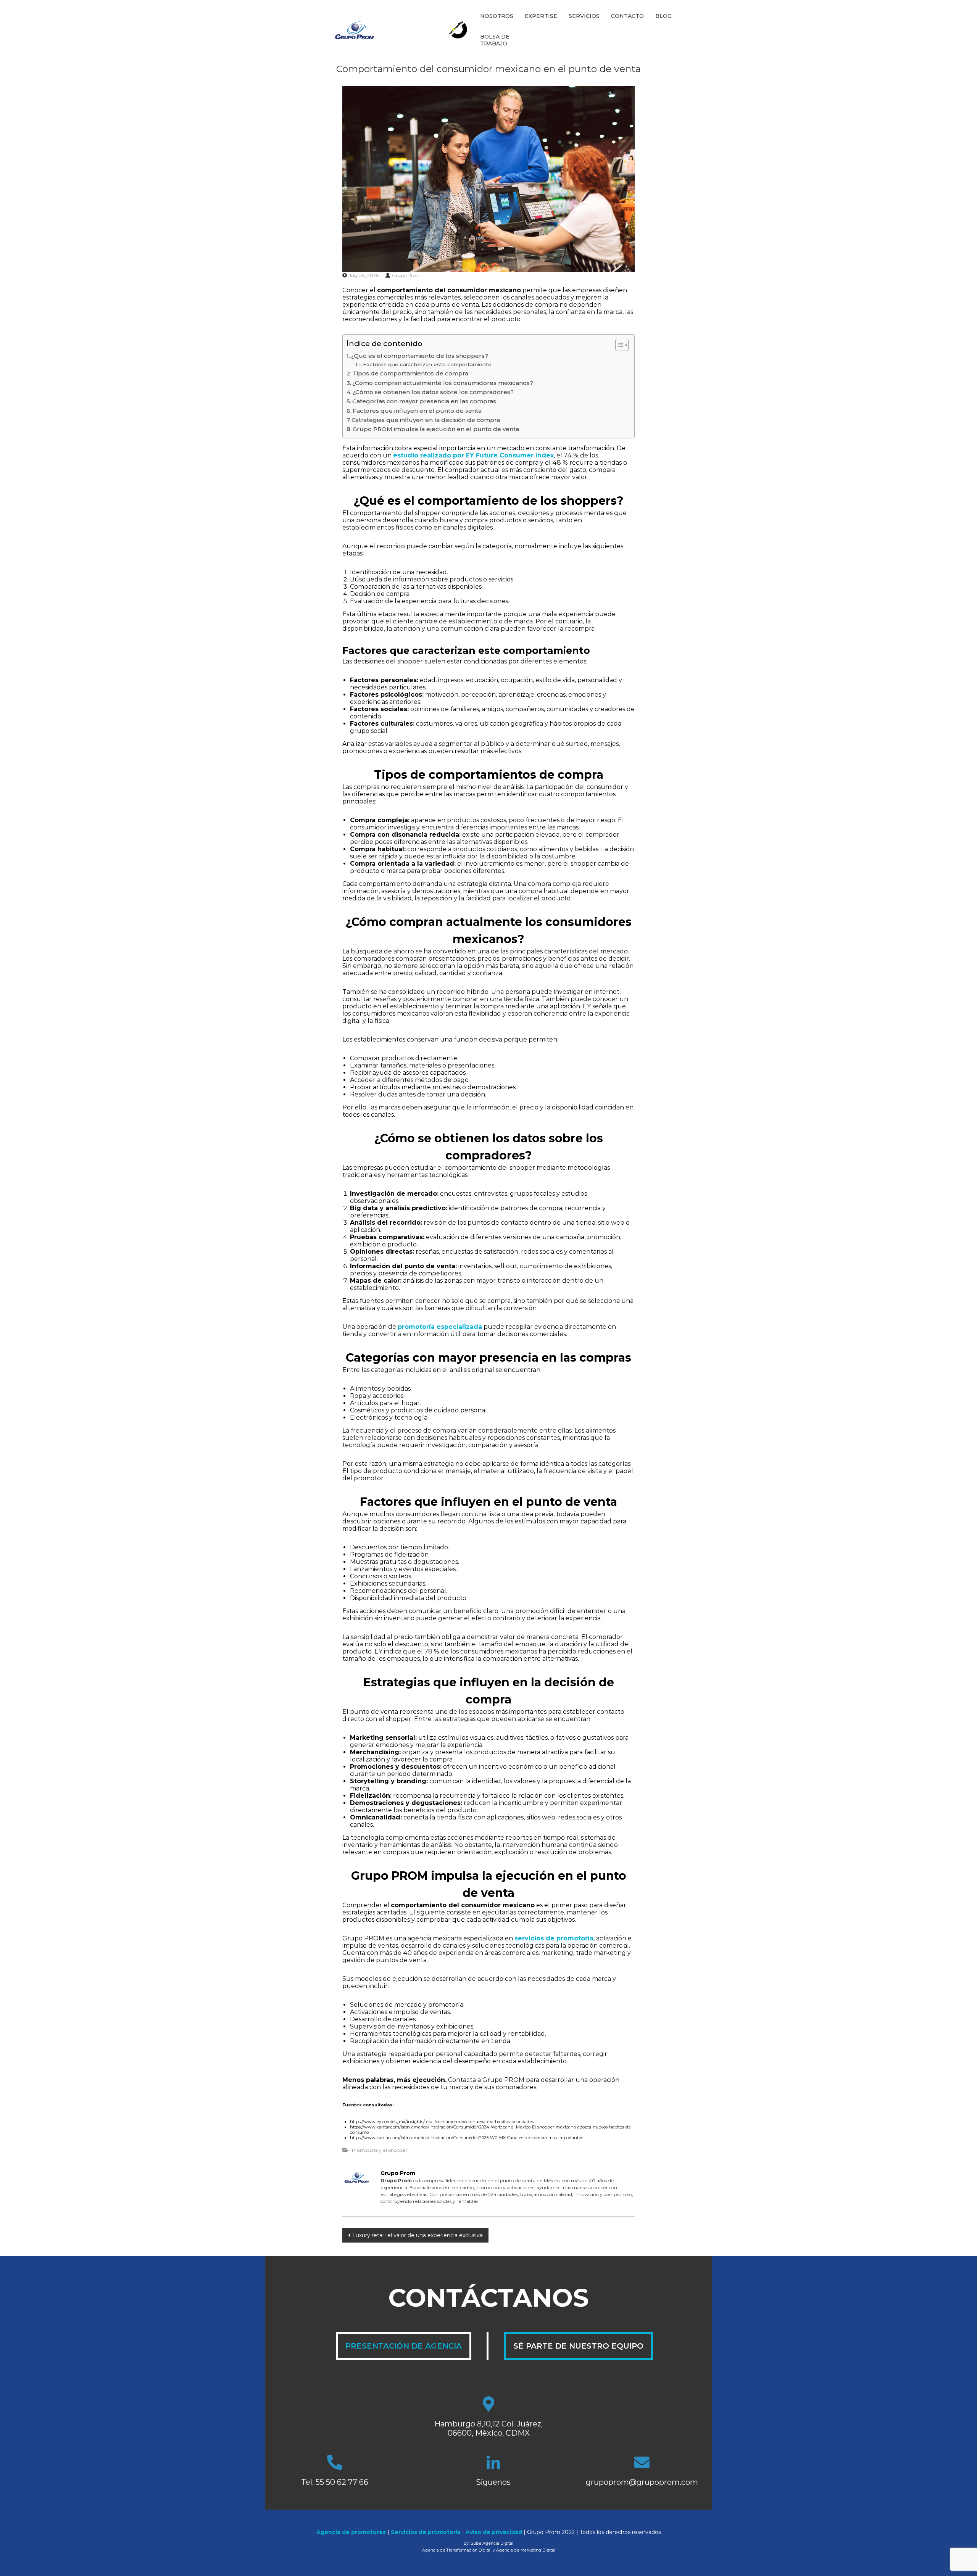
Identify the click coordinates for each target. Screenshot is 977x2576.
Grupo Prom (406, 275)
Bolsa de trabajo (495, 40)
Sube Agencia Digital (492, 2543)
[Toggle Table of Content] (618, 345)
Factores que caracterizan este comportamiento (427, 364)
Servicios (584, 16)
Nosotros (497, 16)
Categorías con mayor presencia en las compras (424, 401)
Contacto (627, 16)
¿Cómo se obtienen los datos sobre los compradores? (433, 392)
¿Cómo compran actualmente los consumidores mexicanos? (443, 383)
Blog (663, 16)
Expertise (541, 16)
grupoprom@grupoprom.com (642, 2482)
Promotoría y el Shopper (380, 2150)
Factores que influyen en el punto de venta (417, 411)
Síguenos (493, 2482)
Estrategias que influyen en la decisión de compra (426, 420)
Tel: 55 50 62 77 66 (335, 2482)
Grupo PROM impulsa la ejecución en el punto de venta (436, 429)
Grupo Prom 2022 (551, 2532)
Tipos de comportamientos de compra (410, 373)
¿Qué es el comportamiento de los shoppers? (420, 356)
